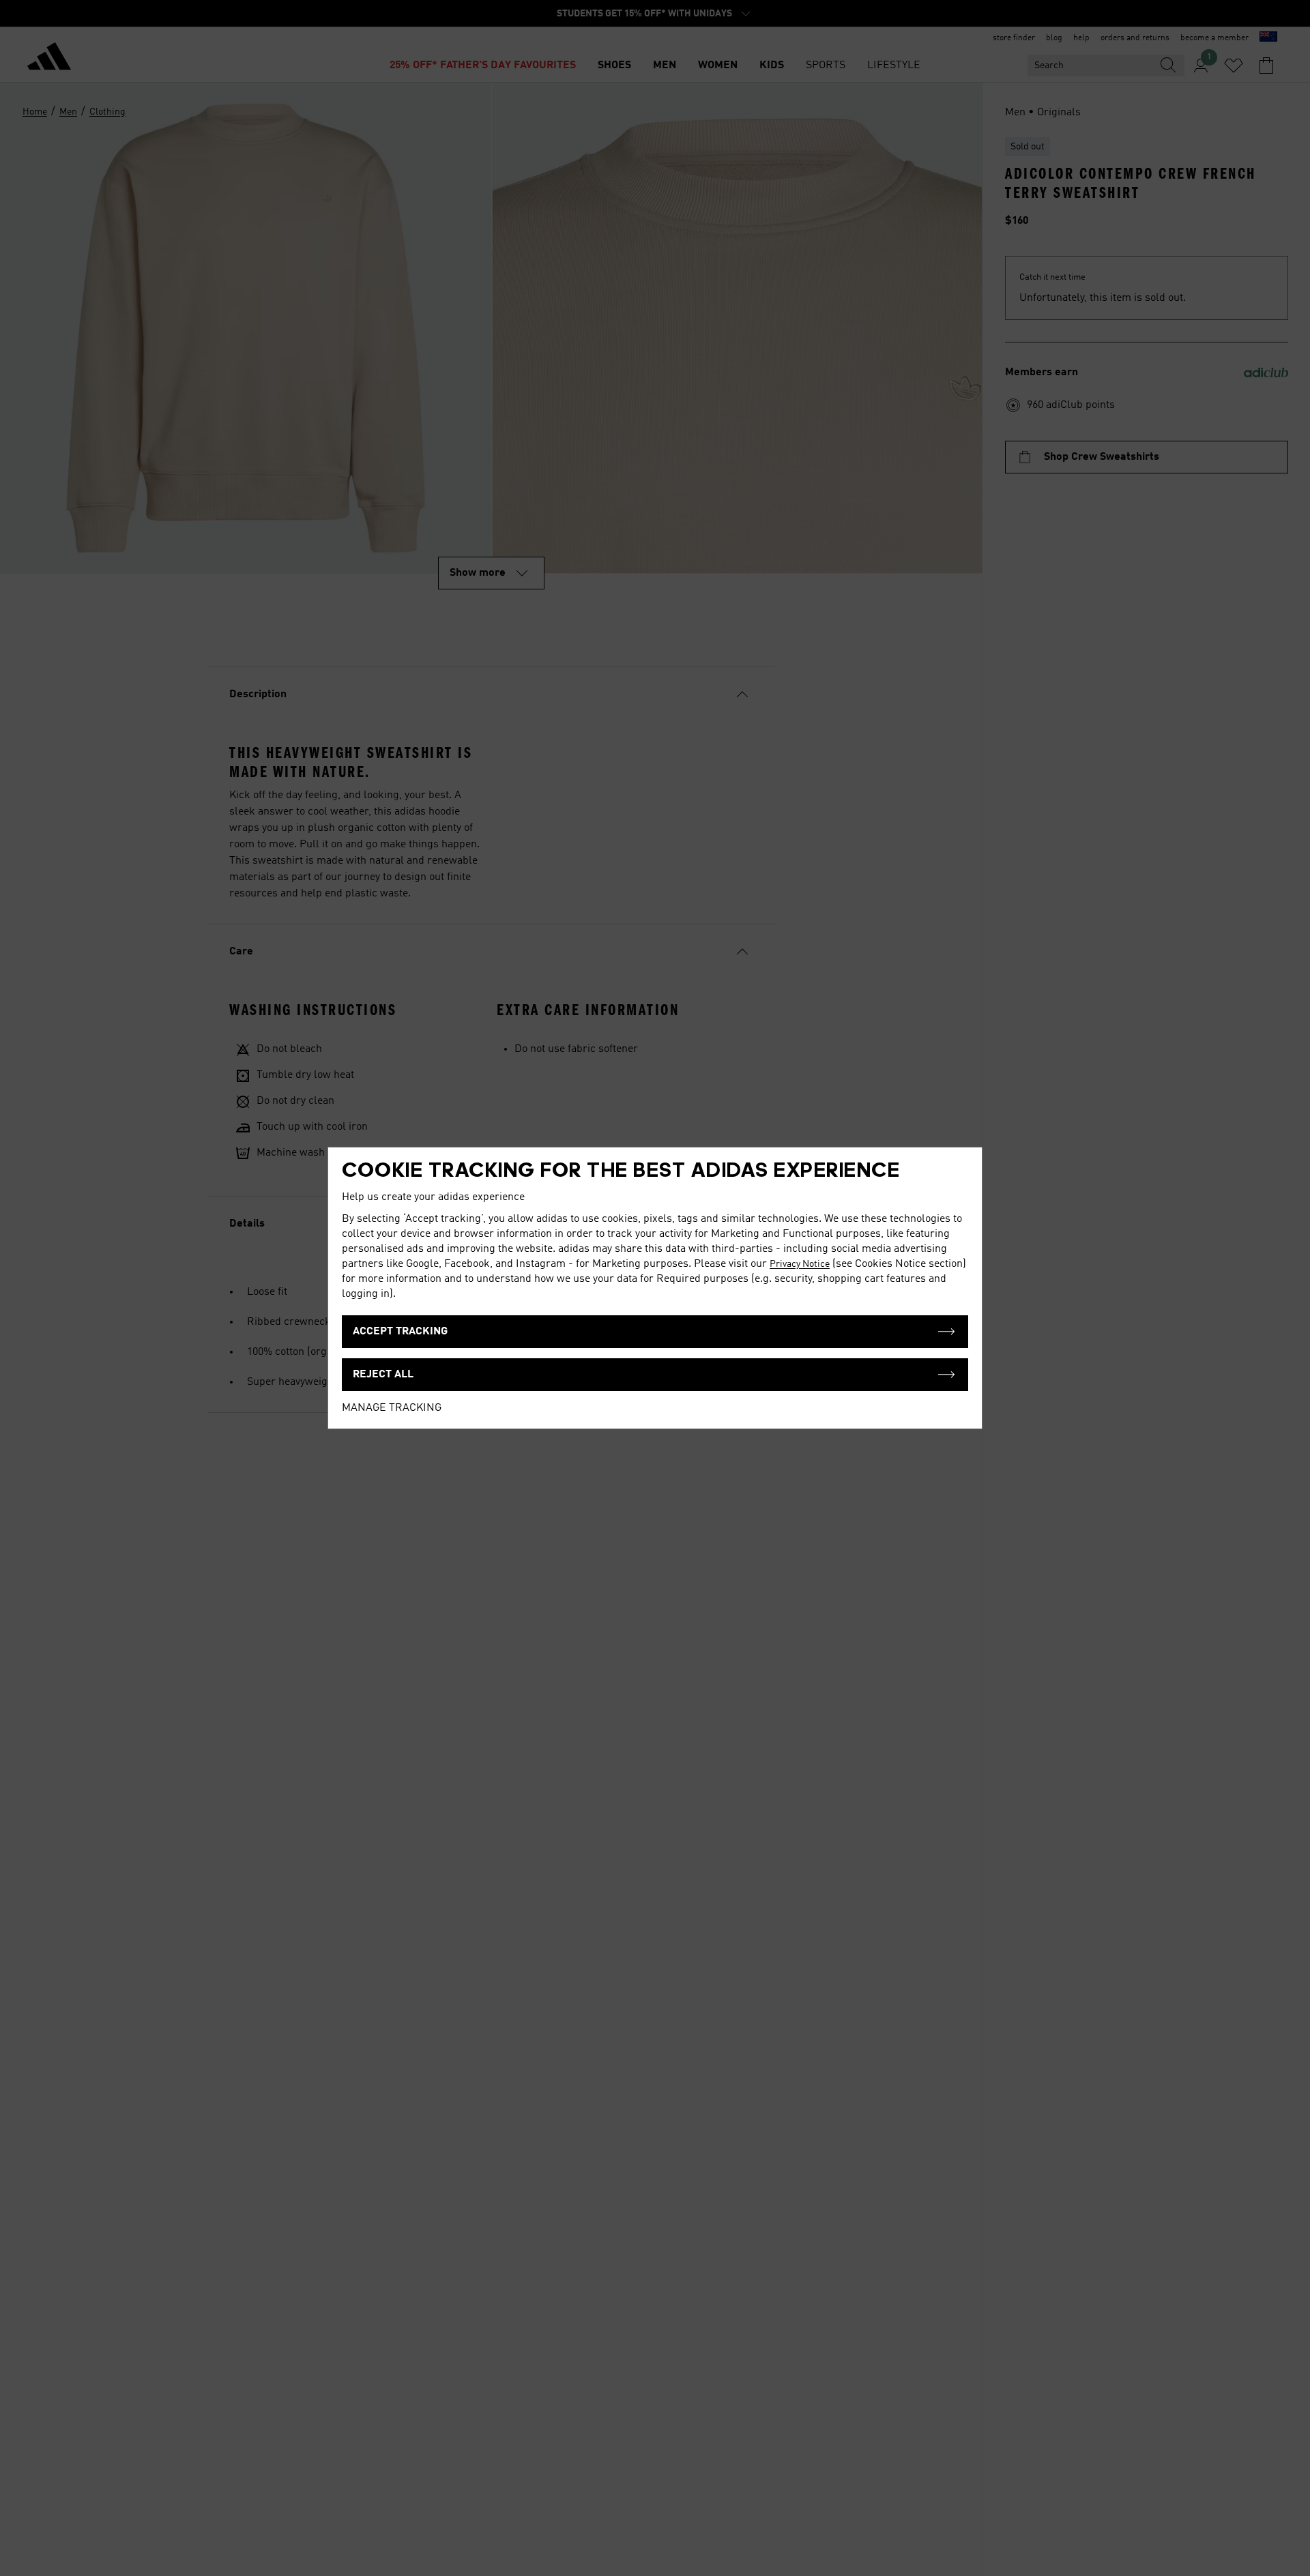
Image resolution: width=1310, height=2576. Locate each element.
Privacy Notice (800, 1264)
